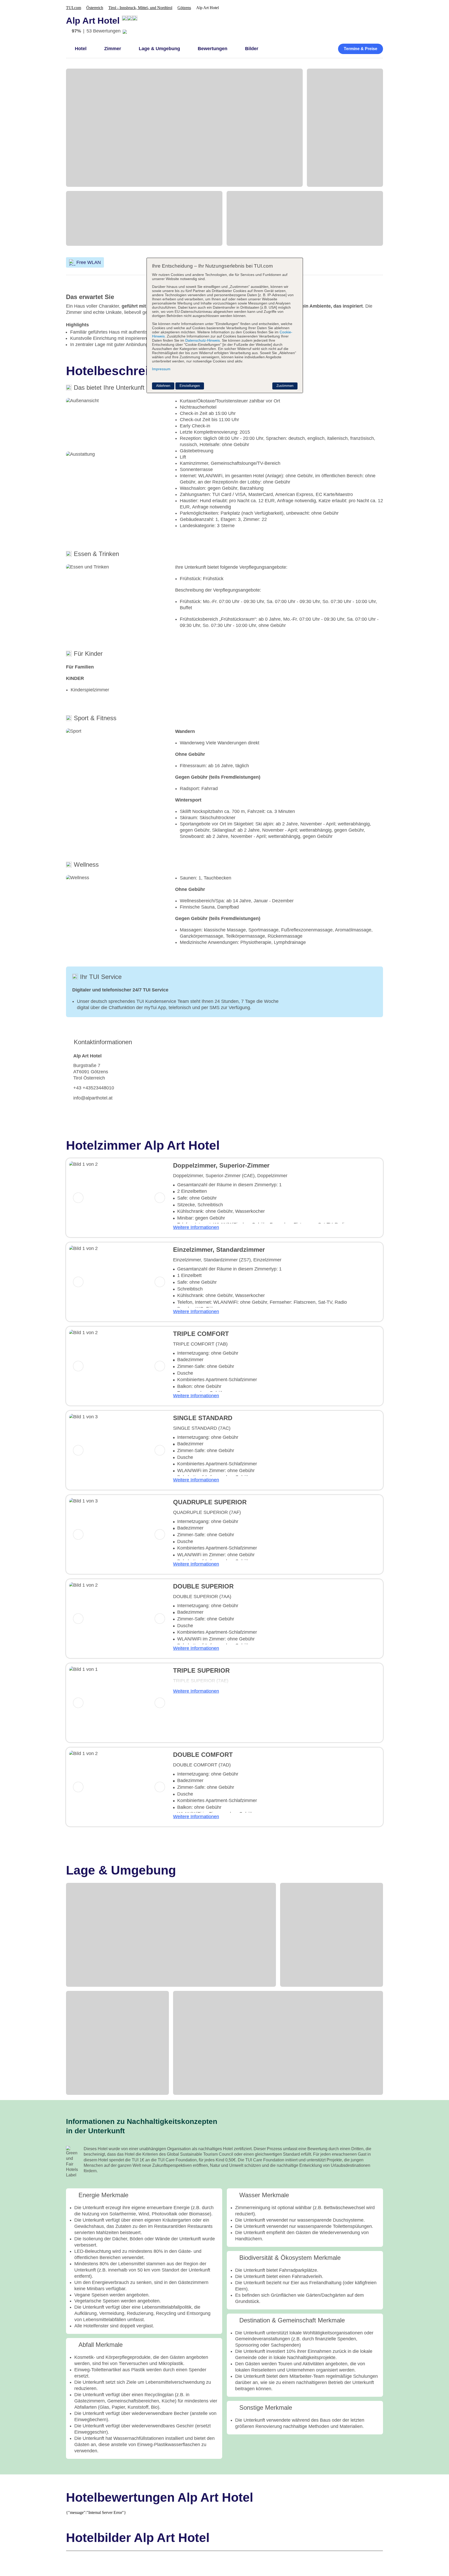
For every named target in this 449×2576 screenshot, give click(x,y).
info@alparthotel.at (93, 1098)
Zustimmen (285, 386)
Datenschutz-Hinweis (203, 340)
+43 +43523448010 (94, 1088)
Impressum (161, 369)
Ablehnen (163, 386)
